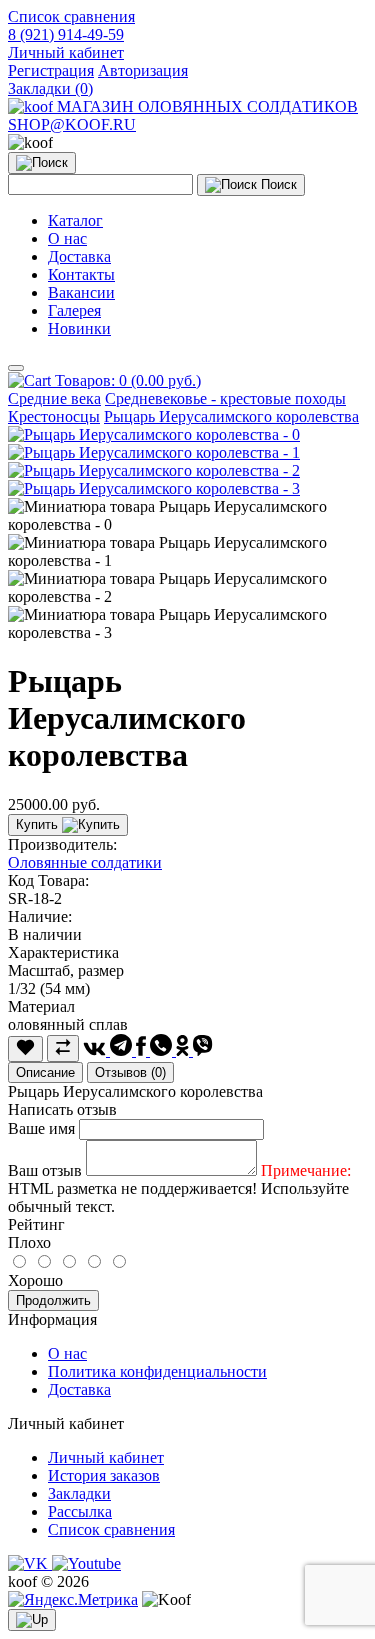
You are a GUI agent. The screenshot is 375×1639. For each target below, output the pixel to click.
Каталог (75, 220)
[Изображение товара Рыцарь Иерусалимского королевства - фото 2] (154, 470)
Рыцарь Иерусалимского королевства (231, 416)
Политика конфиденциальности (157, 1371)
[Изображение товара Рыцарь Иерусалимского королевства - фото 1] (154, 452)
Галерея (74, 310)
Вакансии (81, 292)
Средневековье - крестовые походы (225, 398)
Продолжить (53, 1300)
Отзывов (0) (130, 1072)
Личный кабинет (106, 1457)
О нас (67, 238)
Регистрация (51, 70)
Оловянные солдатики (85, 862)
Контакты (81, 274)
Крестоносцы (54, 416)
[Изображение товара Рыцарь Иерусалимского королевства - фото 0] (154, 434)
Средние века (54, 398)
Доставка (79, 256)
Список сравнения (111, 1529)
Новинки (79, 328)
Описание (45, 1072)
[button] (66, 52)
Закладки (79, 1493)
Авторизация (143, 70)
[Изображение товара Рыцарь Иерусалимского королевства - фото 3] (154, 488)
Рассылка (80, 1511)
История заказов (104, 1475)
